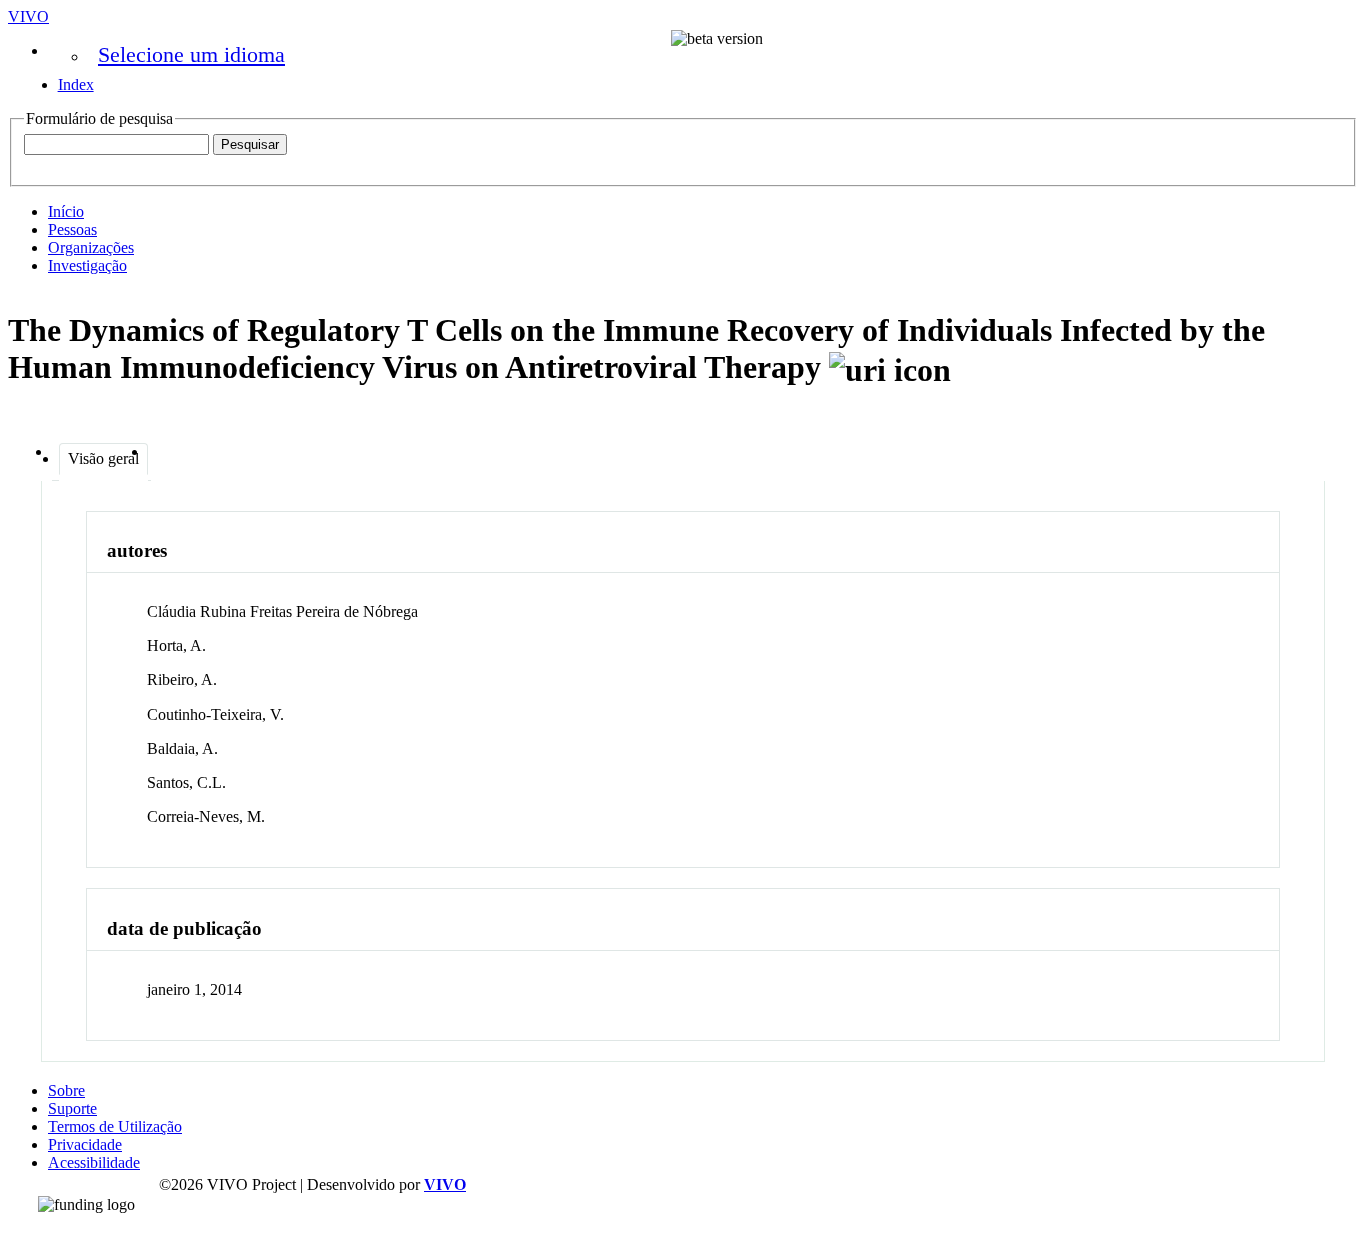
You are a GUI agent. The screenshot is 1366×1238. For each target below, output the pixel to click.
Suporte (72, 1108)
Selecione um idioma (191, 54)
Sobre (66, 1090)
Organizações (91, 247)
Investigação (87, 265)
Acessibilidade (94, 1162)
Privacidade (85, 1144)
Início (66, 211)
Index (76, 84)
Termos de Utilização (115, 1126)
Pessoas (72, 229)
